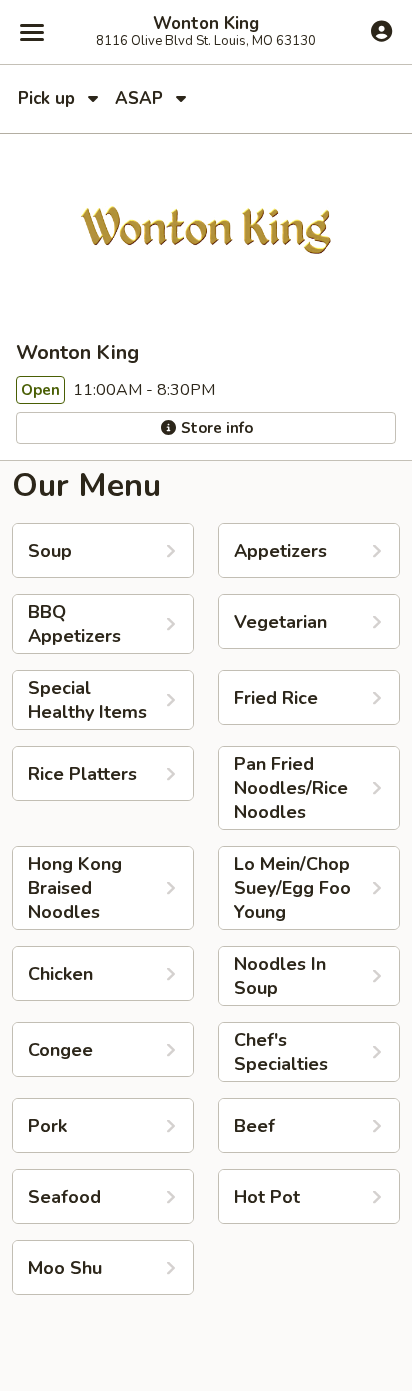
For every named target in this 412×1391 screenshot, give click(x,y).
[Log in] (381, 31)
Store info (215, 428)
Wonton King (206, 24)
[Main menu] (32, 32)
